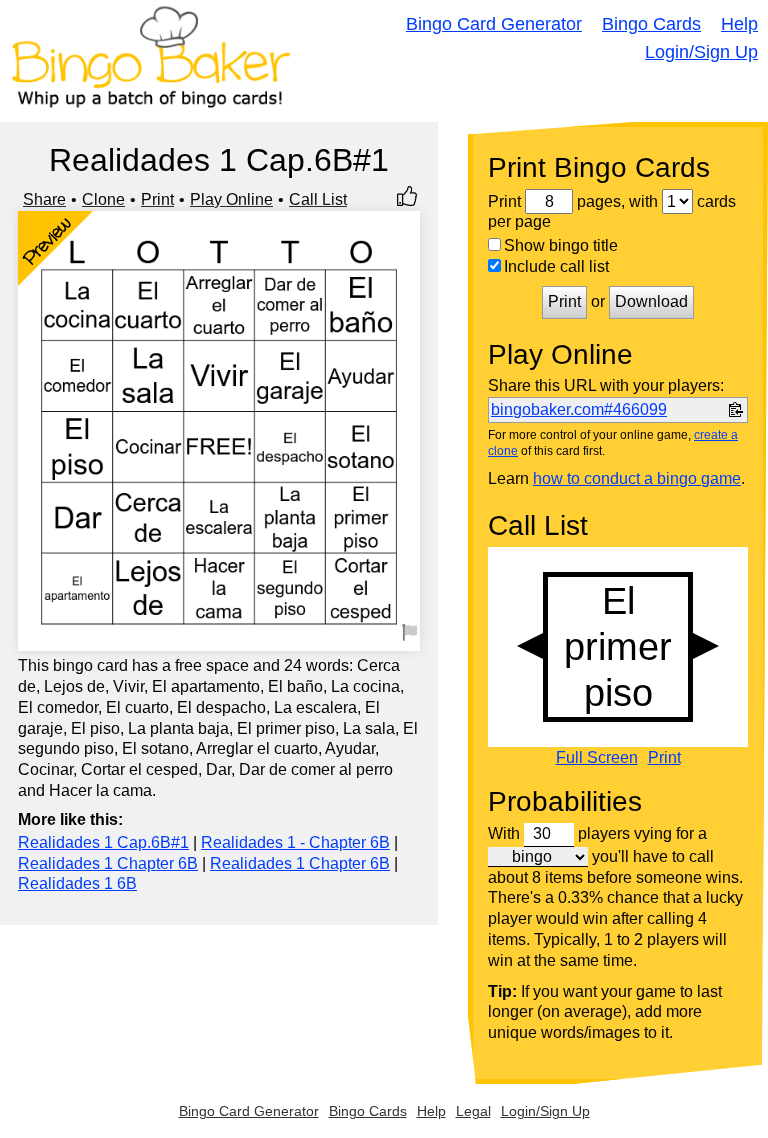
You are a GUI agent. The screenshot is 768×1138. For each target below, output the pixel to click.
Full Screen (597, 758)
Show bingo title (561, 245)
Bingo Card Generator (494, 24)
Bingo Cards (651, 24)
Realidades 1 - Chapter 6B (295, 842)
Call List (318, 199)
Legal (473, 1111)
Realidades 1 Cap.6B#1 (103, 842)
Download (651, 301)
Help (739, 24)
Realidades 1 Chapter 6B (108, 863)
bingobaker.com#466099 (579, 409)
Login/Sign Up (701, 52)
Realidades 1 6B (77, 883)
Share (44, 199)
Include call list (556, 266)
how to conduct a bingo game (637, 478)
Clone (103, 199)
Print (157, 199)
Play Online (231, 199)
